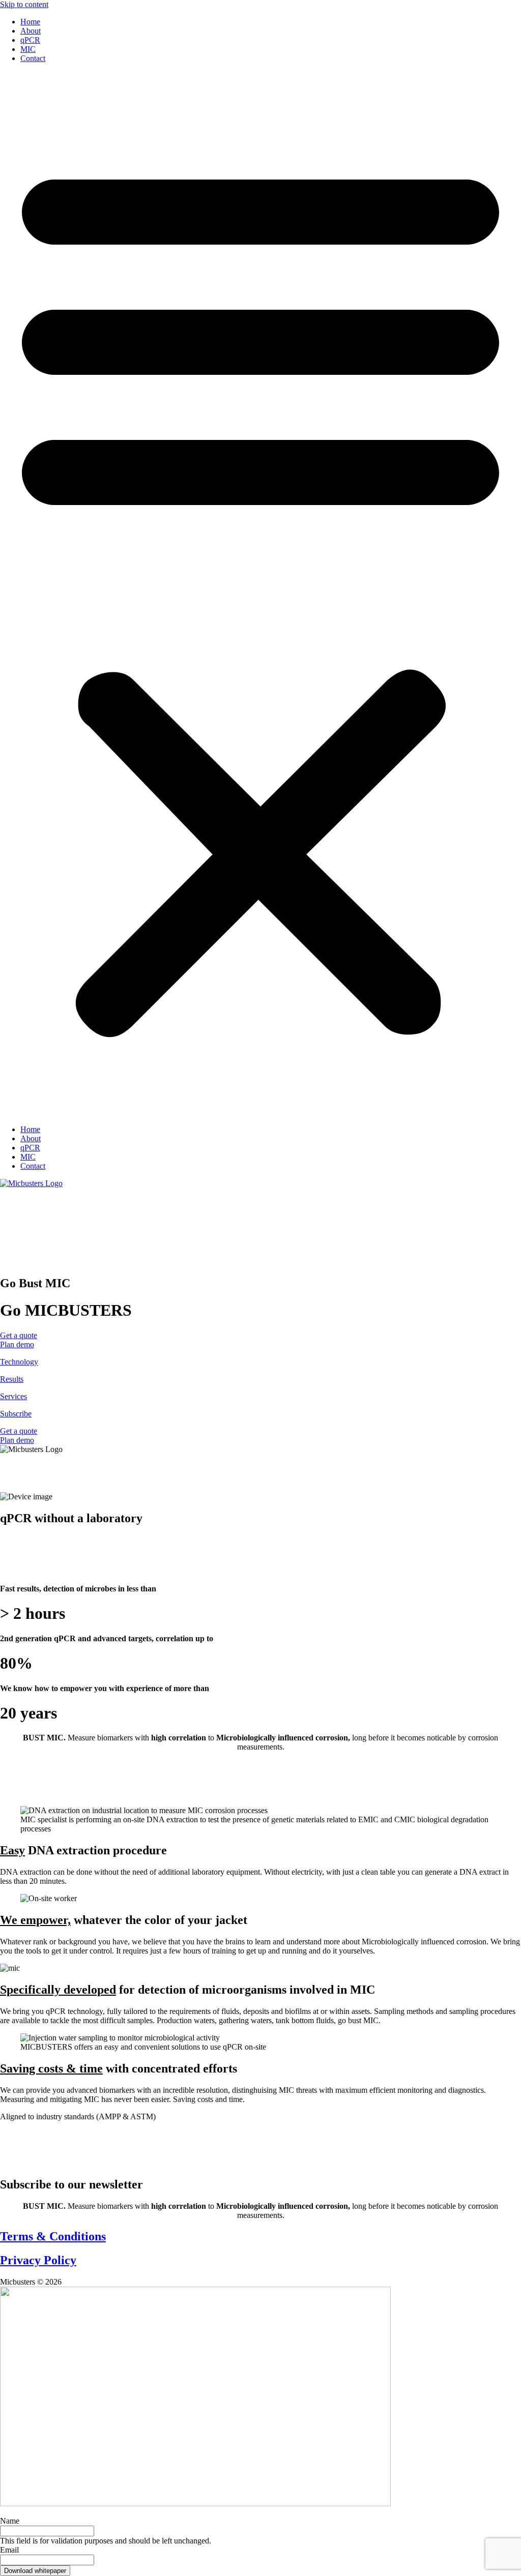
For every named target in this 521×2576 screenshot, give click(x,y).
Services (13, 1396)
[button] (260, 594)
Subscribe (16, 1414)
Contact (33, 58)
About (31, 31)
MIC (28, 49)
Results (12, 1379)
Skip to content (24, 4)
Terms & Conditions (53, 2236)
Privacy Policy (38, 2260)
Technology (19, 1362)
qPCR (30, 40)
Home (30, 22)
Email (9, 2550)
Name (10, 2521)
